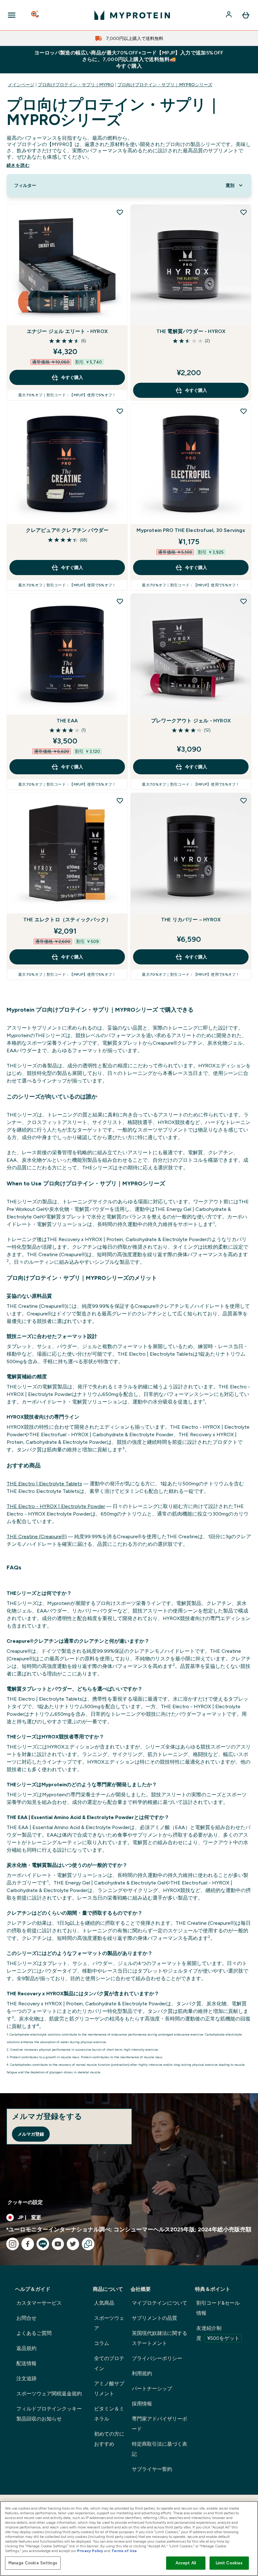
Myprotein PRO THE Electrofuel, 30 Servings (191, 530)
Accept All (186, 2563)
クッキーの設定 (25, 2202)
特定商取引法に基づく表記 (160, 2449)
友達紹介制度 (218, 2333)
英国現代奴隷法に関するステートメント (160, 2338)
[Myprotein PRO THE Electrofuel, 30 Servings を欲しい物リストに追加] (244, 411)
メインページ (21, 85)
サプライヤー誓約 (152, 2469)
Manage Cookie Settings (33, 2563)
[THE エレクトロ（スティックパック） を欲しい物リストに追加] (120, 800)
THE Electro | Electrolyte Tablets (44, 1484)
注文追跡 (26, 2378)
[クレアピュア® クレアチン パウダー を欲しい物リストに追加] (120, 411)
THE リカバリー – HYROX (191, 920)
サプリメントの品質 (154, 2318)
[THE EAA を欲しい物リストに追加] (120, 601)
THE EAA (67, 721)
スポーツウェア (109, 2323)
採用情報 (142, 2404)
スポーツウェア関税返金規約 (49, 2394)
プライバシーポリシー (157, 2358)
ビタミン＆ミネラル (109, 2414)
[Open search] (36, 15)
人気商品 (104, 2303)
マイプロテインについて (160, 2303)
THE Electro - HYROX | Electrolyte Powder (56, 1506)
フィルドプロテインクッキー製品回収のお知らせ (49, 2414)
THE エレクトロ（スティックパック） (67, 920)
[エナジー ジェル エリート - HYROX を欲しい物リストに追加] (120, 212)
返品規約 (26, 2348)
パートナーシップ (152, 2389)
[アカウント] (229, 15)
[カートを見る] (246, 15)
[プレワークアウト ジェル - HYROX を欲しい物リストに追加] (244, 601)
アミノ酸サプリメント (109, 2389)
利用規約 (142, 2373)
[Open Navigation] (12, 15)
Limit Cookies (229, 2563)
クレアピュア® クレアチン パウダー (67, 530)
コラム (102, 2343)
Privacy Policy (90, 2551)
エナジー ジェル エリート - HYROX (67, 331)
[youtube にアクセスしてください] (58, 2244)
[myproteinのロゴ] (132, 15)
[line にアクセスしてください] (43, 2244)
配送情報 (26, 2363)
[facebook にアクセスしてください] (28, 2244)
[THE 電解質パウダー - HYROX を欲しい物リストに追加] (244, 212)
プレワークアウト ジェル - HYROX (191, 721)
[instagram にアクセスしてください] (13, 2244)
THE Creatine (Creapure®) (37, 1537)
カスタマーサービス (39, 2303)
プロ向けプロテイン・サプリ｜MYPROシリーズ (165, 85)
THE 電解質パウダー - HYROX (191, 331)
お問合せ (26, 2318)
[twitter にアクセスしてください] (73, 2244)
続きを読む (18, 165)
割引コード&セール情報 (218, 2308)
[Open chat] (88, 2244)
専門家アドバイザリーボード (160, 2424)
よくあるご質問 (34, 2333)
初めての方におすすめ (109, 2439)
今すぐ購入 (72, 377)
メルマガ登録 (31, 2134)
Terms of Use (124, 2551)
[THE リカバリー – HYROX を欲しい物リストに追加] (244, 800)
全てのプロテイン (109, 2363)
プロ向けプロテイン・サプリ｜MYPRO (76, 85)
